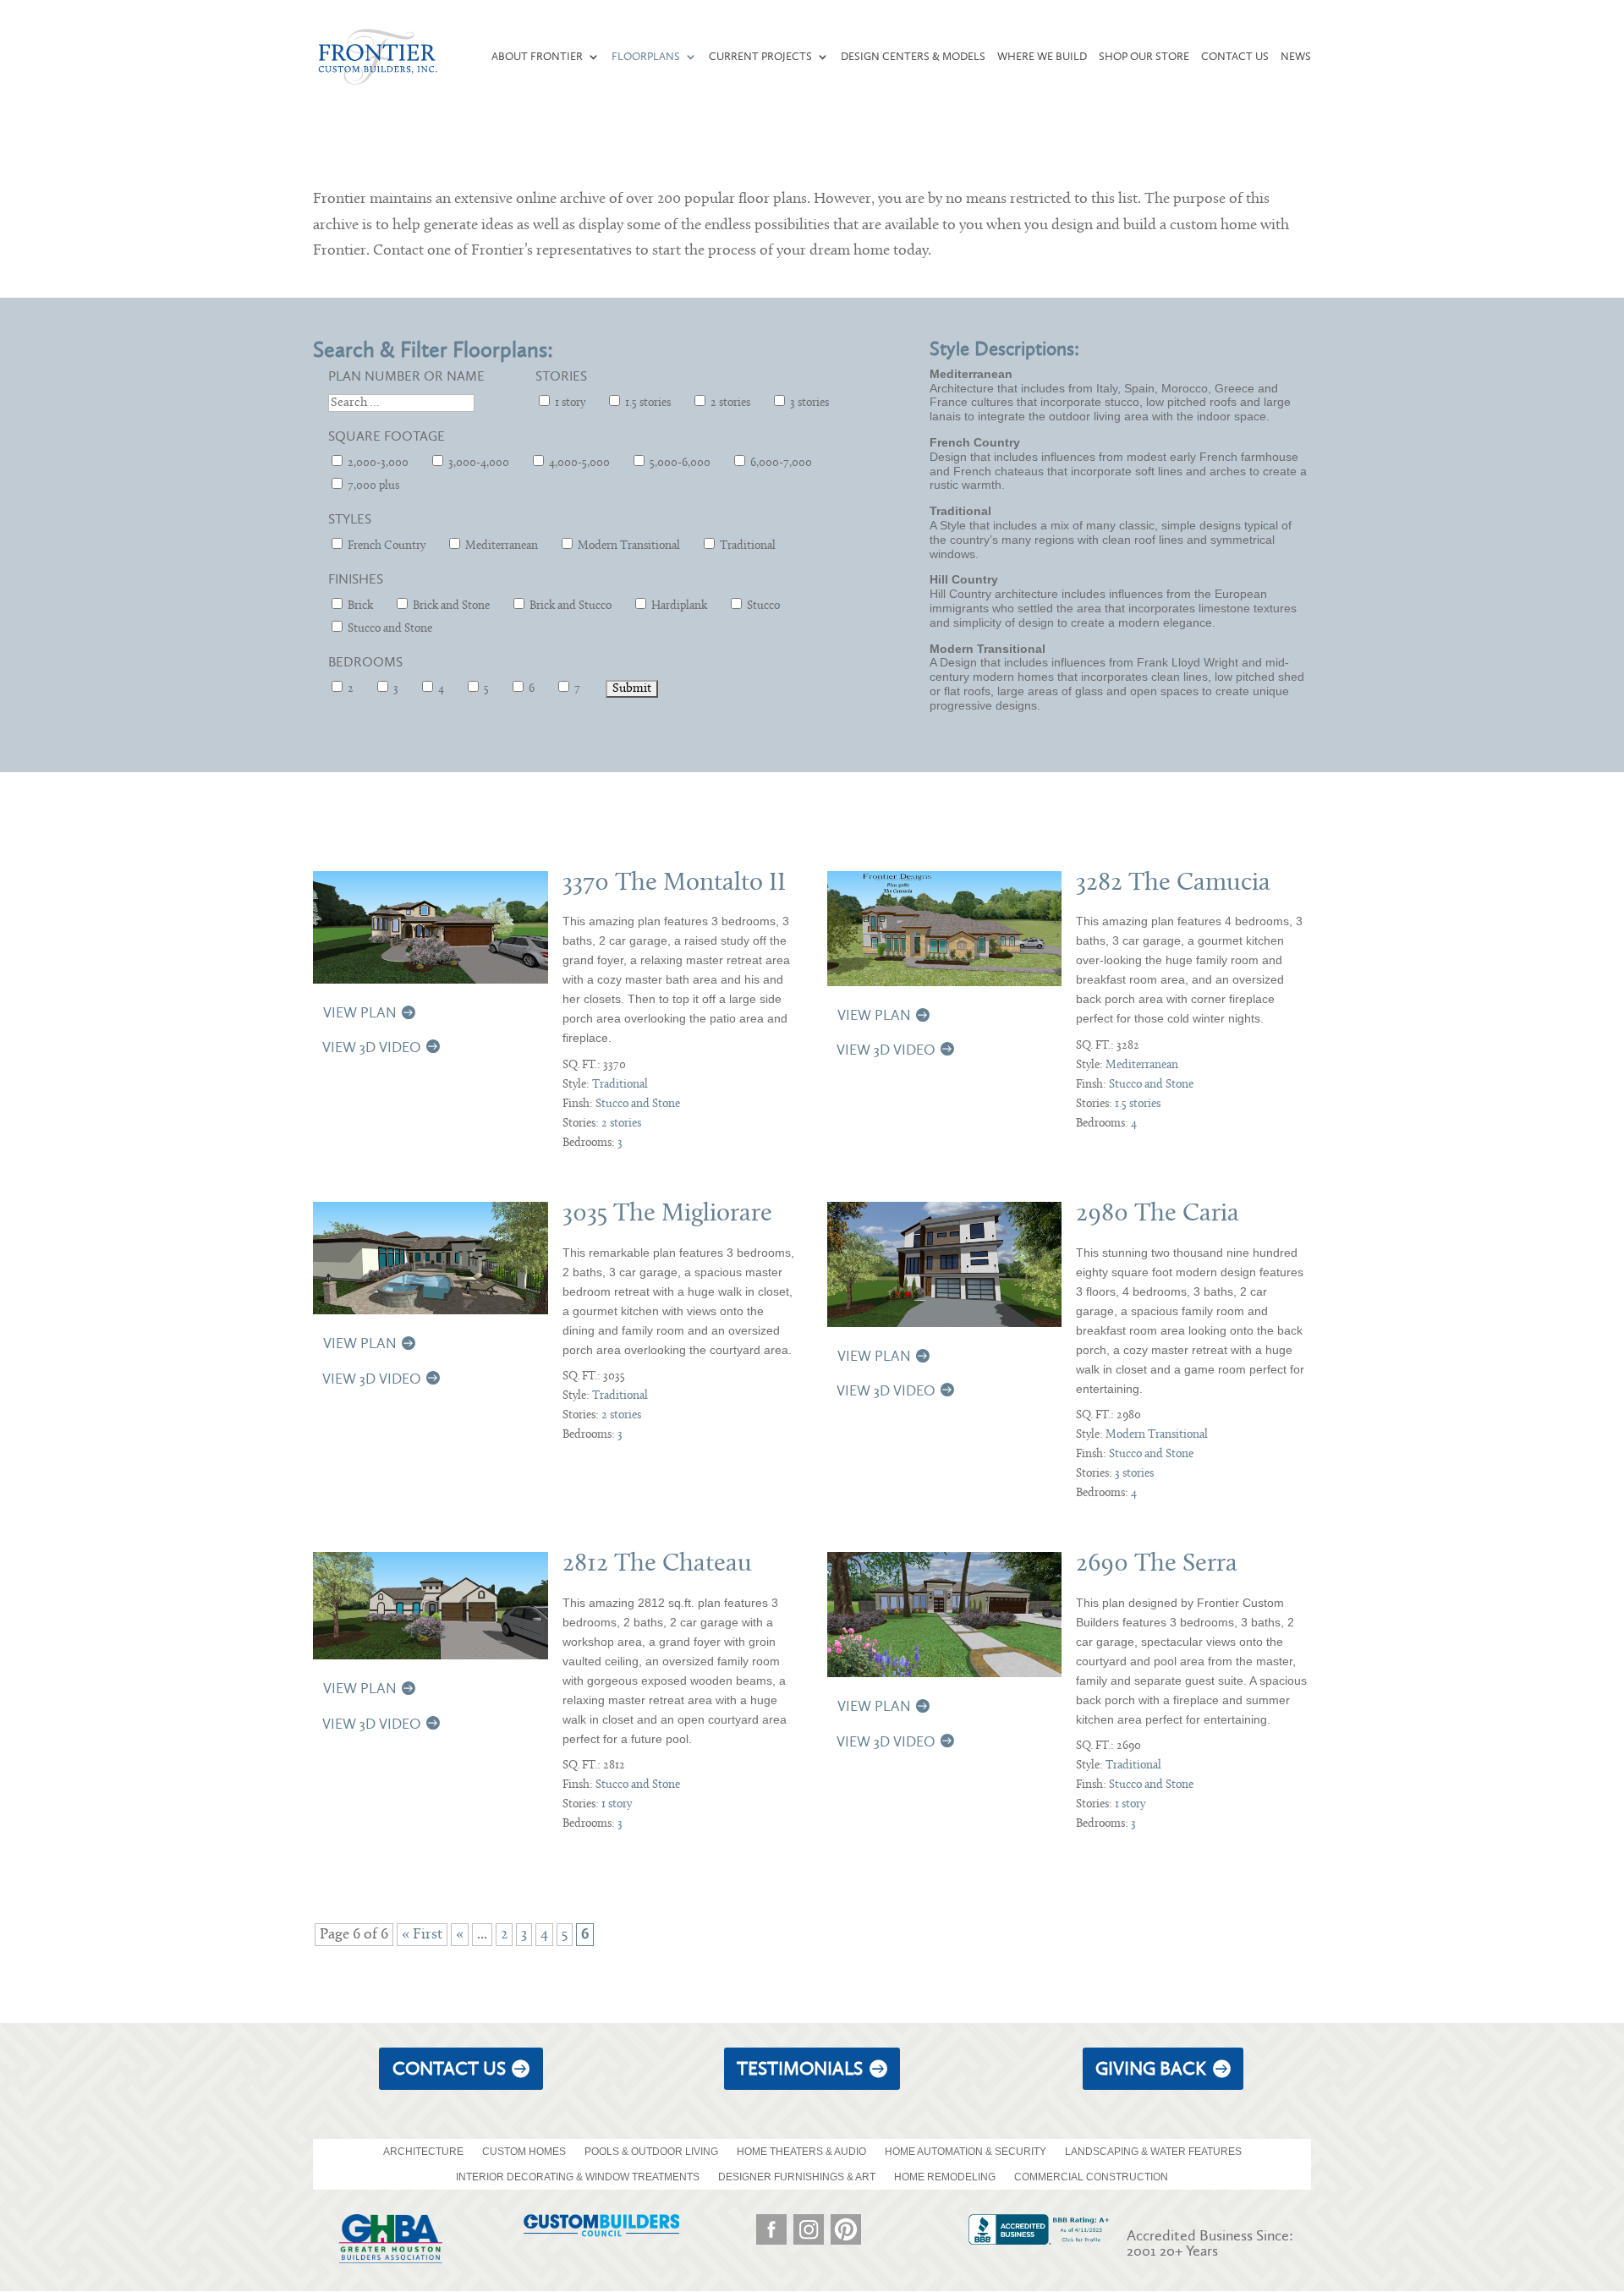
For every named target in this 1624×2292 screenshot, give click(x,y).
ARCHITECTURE (423, 2152)
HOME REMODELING (945, 2177)
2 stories (729, 403)
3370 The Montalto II (674, 883)
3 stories (808, 403)
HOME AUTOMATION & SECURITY (966, 2152)
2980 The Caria (1158, 1214)
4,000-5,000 (578, 463)
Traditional (746, 546)
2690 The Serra (1157, 1564)
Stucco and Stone (389, 629)
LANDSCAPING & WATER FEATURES (1153, 2152)
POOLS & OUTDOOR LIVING (651, 2152)
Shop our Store (1144, 57)
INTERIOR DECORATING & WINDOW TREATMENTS (578, 2177)
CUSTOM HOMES (524, 2152)
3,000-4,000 (477, 463)
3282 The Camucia (1173, 883)
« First (422, 1935)
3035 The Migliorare (667, 1214)
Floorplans (646, 57)
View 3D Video (372, 1047)
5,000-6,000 (679, 463)
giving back (1151, 2068)
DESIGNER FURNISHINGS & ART (797, 2177)
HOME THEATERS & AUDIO (801, 2152)
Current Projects (760, 57)
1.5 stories (647, 403)
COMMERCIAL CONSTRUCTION (1091, 2177)
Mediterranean (500, 546)
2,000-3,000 (377, 463)
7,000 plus (372, 486)
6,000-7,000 (780, 463)
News (1296, 57)
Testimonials (800, 2068)
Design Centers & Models (913, 57)
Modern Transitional (628, 546)
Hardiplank (678, 606)
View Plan (360, 1012)
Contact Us (1235, 57)
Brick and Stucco (569, 606)
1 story (569, 403)
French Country (385, 546)
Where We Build (1042, 57)
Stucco (762, 606)
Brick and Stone (450, 606)
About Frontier (537, 57)
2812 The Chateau (657, 1564)
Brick (359, 606)
